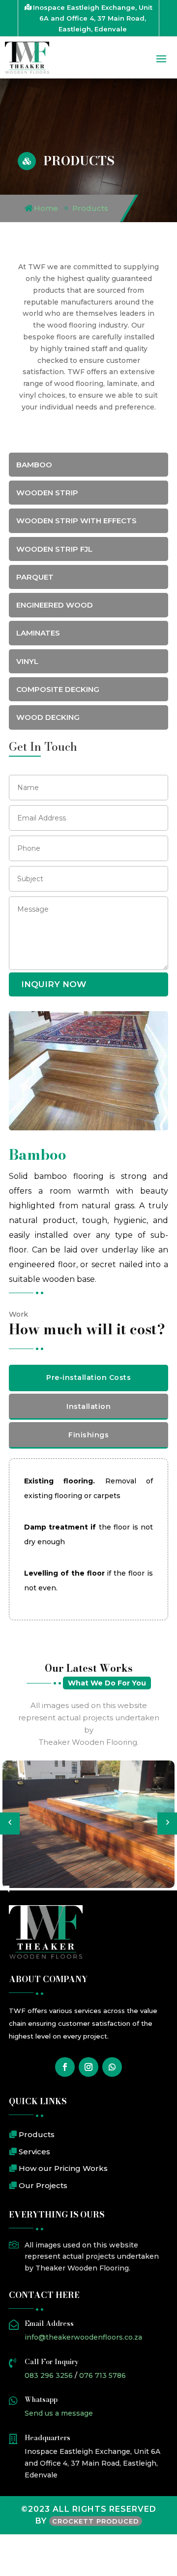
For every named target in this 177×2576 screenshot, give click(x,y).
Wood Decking (48, 717)
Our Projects (43, 2185)
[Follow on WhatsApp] (112, 2067)
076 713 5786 (103, 2375)
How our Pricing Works (63, 2168)
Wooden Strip (47, 493)
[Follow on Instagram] (88, 2067)
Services (34, 2152)
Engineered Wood (55, 605)
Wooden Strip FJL (54, 549)
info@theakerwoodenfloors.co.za (83, 2337)
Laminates (38, 633)
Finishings (88, 1435)
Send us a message (59, 2413)
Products (90, 208)
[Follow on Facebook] (65, 2067)
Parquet (35, 577)
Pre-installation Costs (88, 1377)
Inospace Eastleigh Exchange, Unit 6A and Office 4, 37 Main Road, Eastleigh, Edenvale (93, 18)
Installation (88, 1406)
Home (46, 208)
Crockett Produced (96, 2521)
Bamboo (34, 465)
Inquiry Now (54, 984)
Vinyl (27, 661)
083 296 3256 (49, 2375)
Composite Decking (58, 689)
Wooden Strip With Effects (76, 521)
